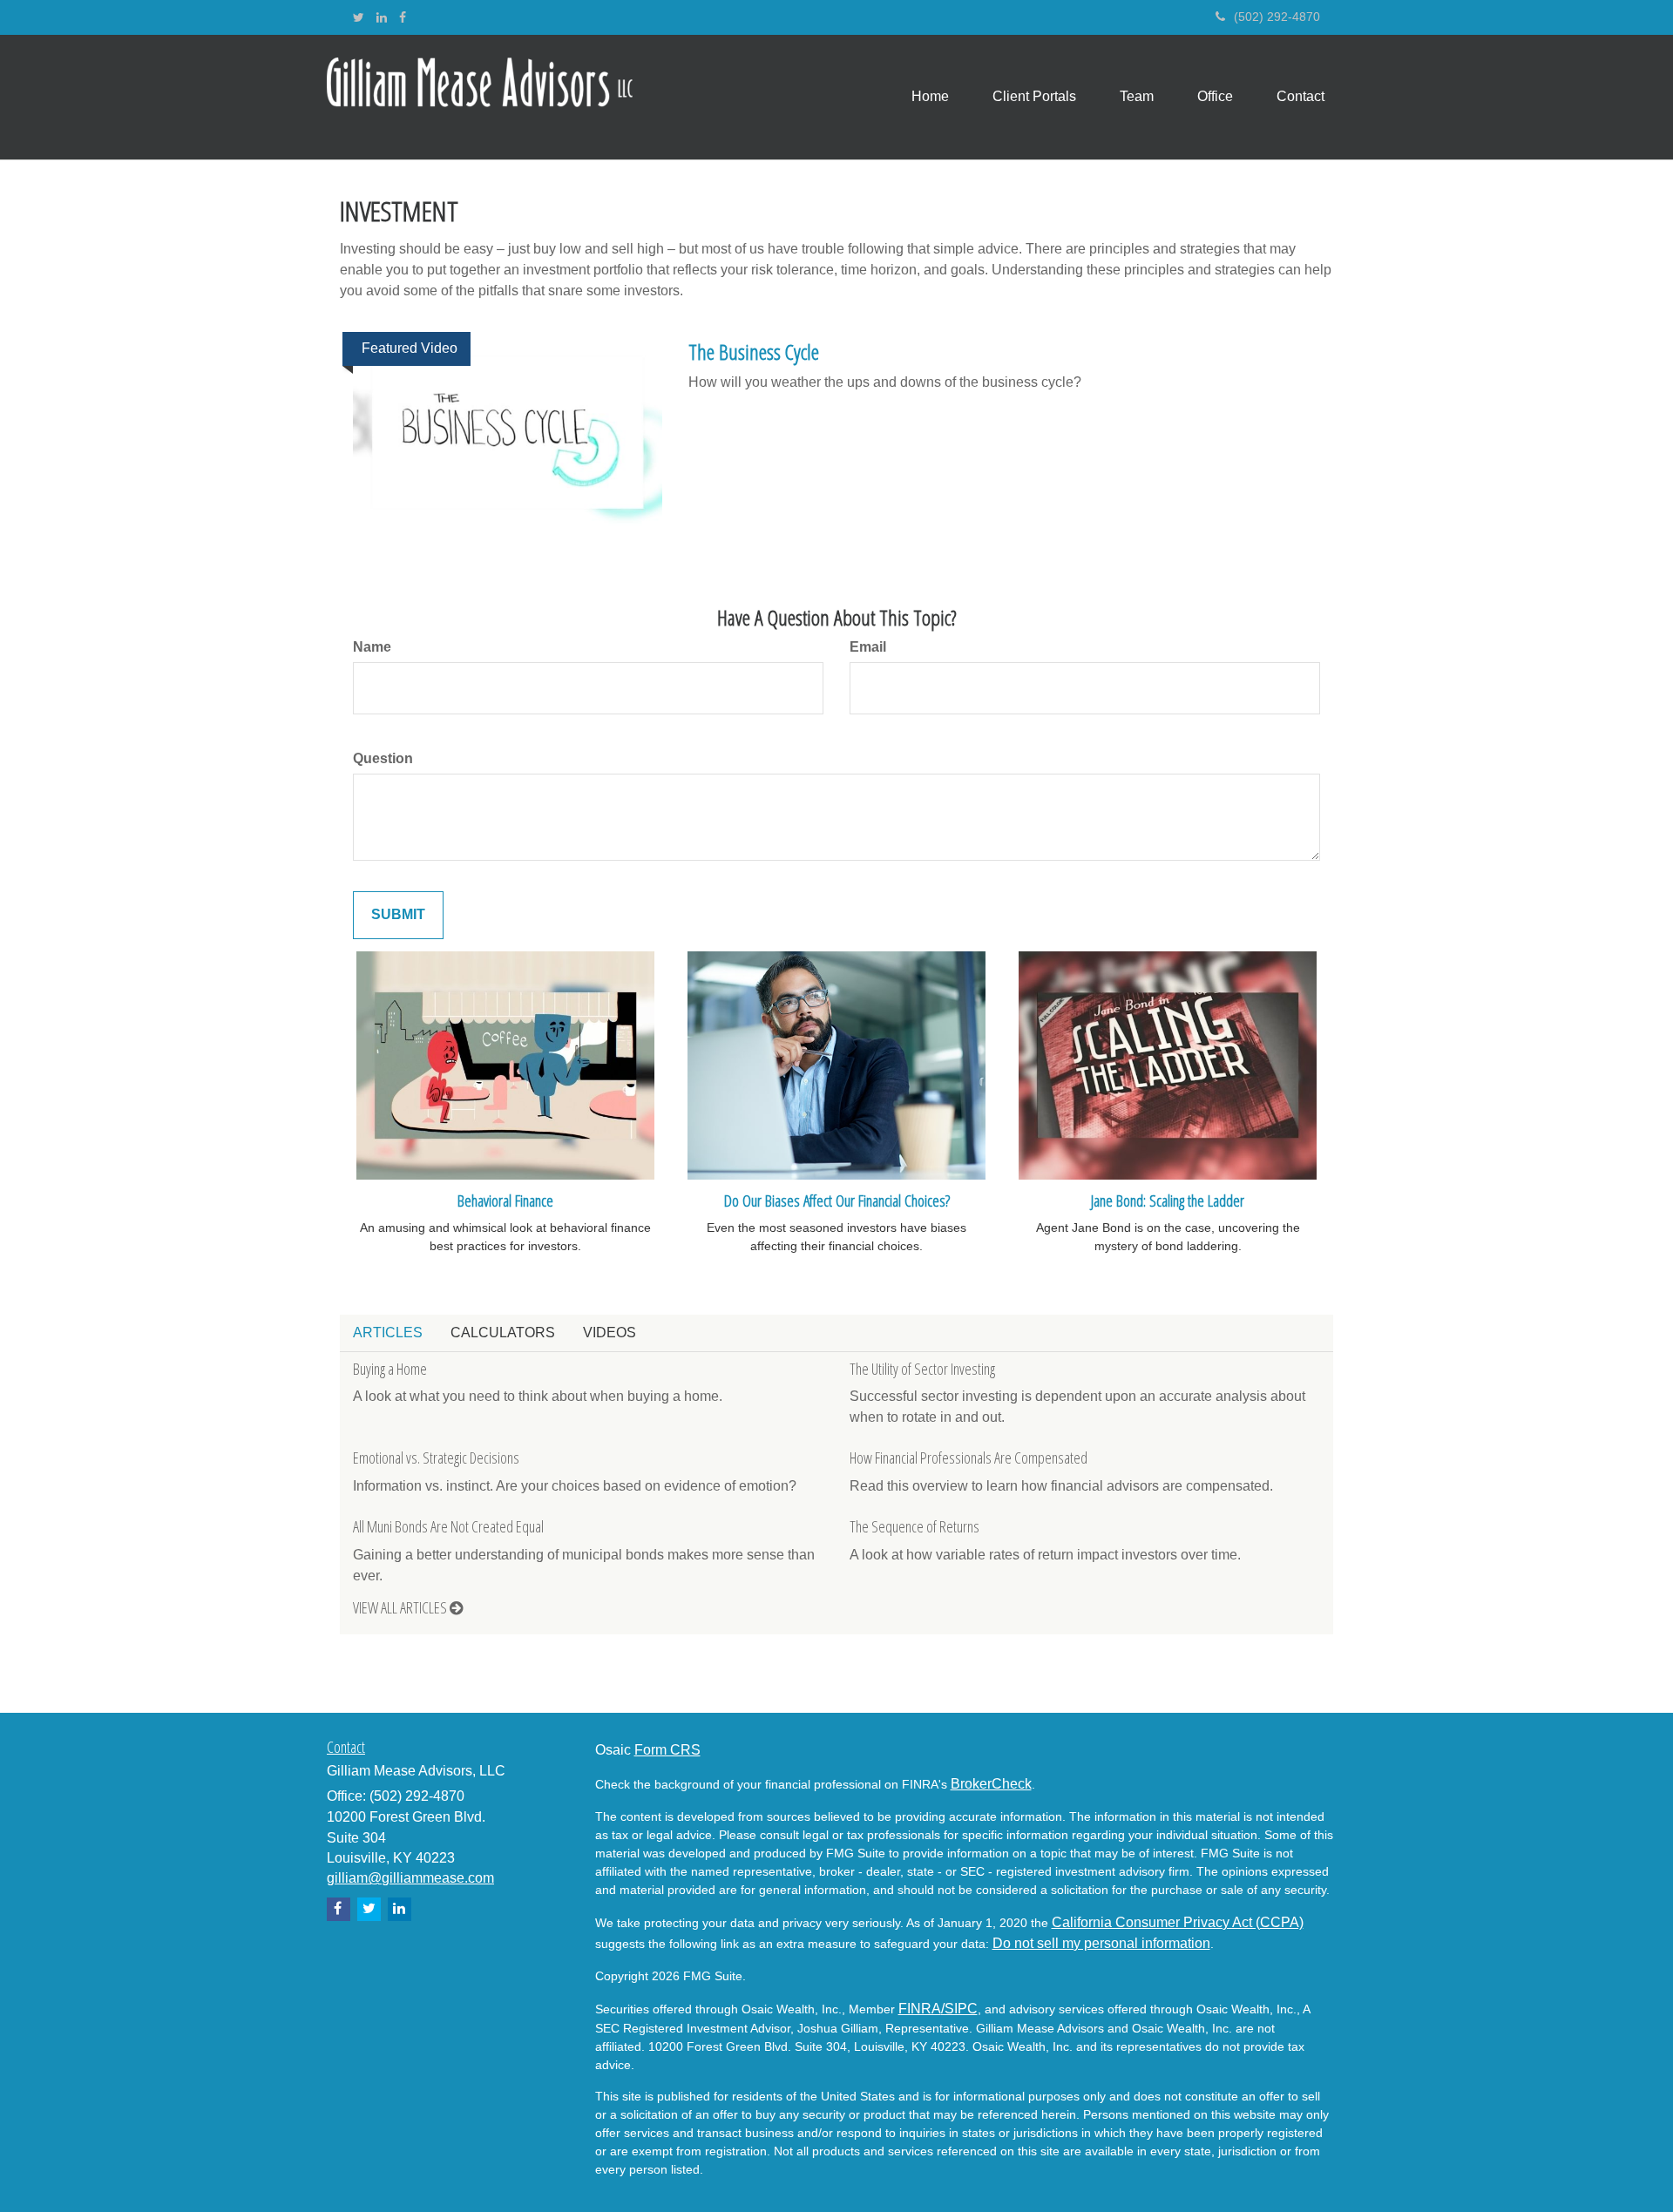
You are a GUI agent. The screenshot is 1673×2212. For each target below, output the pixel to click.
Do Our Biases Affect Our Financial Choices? (837, 1200)
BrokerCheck (991, 1784)
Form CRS (667, 1750)
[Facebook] (403, 17)
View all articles (401, 1607)
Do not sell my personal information (1101, 1943)
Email (868, 647)
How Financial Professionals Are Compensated (969, 1458)
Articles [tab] (388, 1333)
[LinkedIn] (382, 17)
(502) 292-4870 (1277, 17)
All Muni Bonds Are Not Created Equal (448, 1526)
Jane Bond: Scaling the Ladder (1168, 1200)
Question (383, 758)
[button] (1034, 97)
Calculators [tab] (503, 1333)
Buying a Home (390, 1369)
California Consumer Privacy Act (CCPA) (1178, 1922)
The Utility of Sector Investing (922, 1369)
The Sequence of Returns (914, 1526)
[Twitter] (359, 17)
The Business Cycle (754, 352)
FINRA (920, 2009)
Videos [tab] (610, 1333)
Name (372, 647)
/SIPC (959, 2009)
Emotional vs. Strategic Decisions (436, 1458)
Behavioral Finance (505, 1200)
